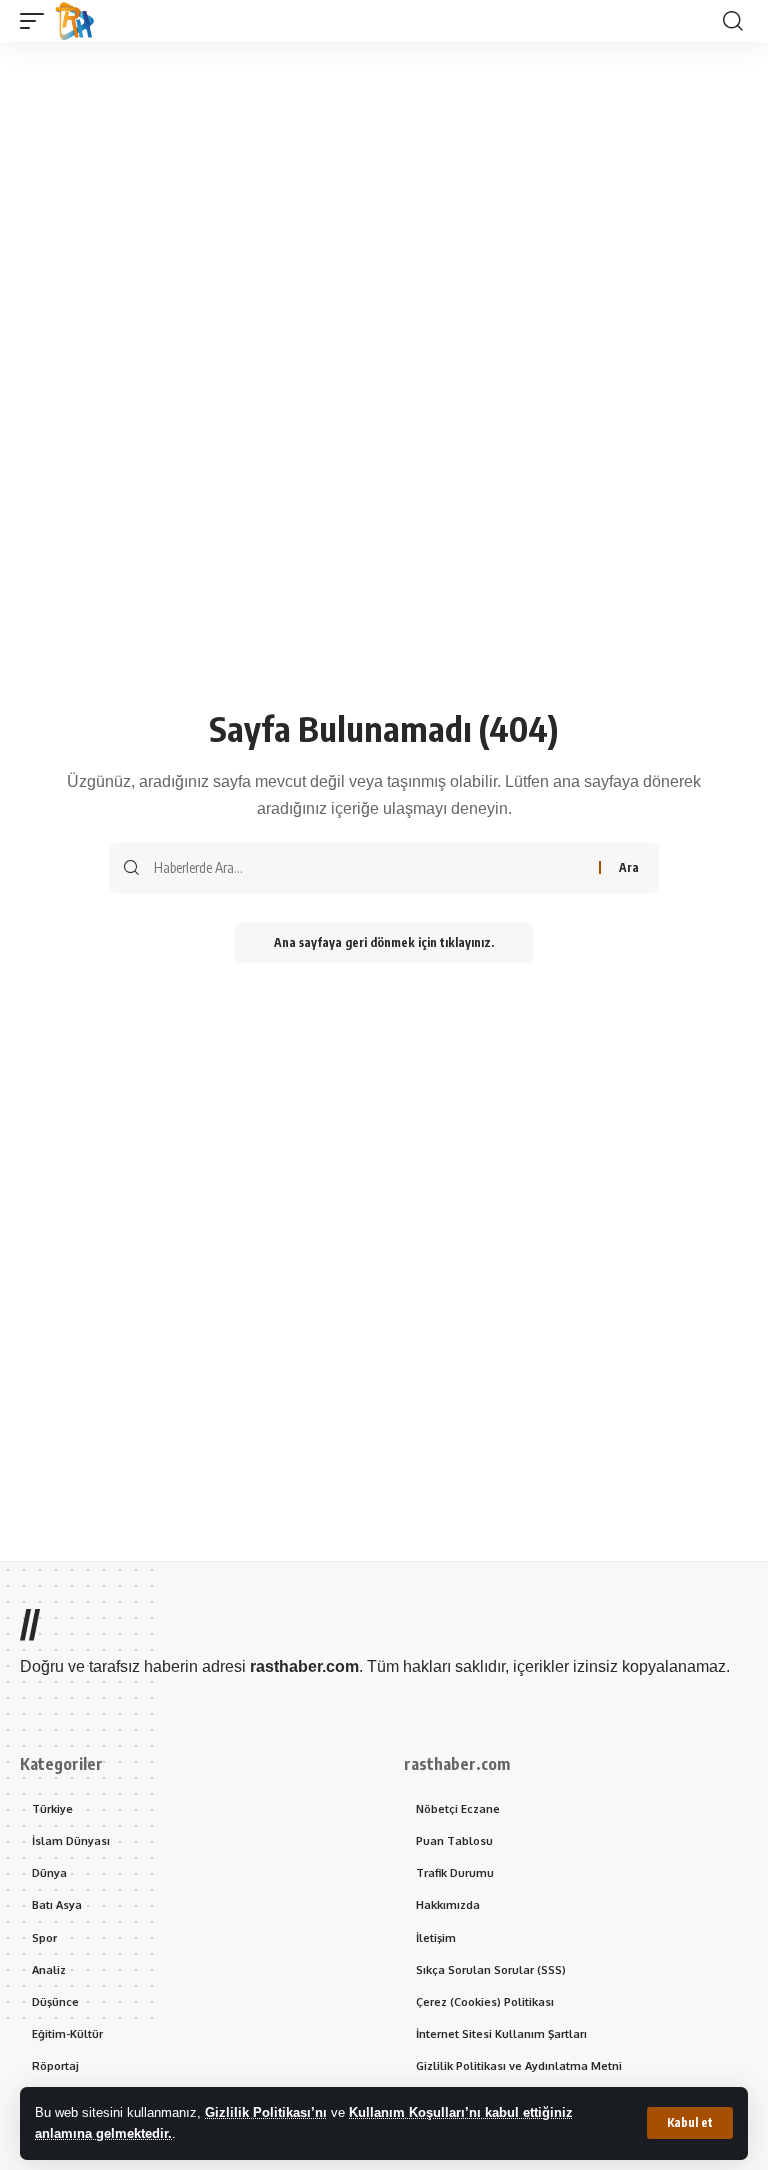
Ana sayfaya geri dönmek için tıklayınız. (384, 942)
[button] (690, 2123)
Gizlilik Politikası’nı (266, 2112)
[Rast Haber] (75, 21)
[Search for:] (369, 868)
